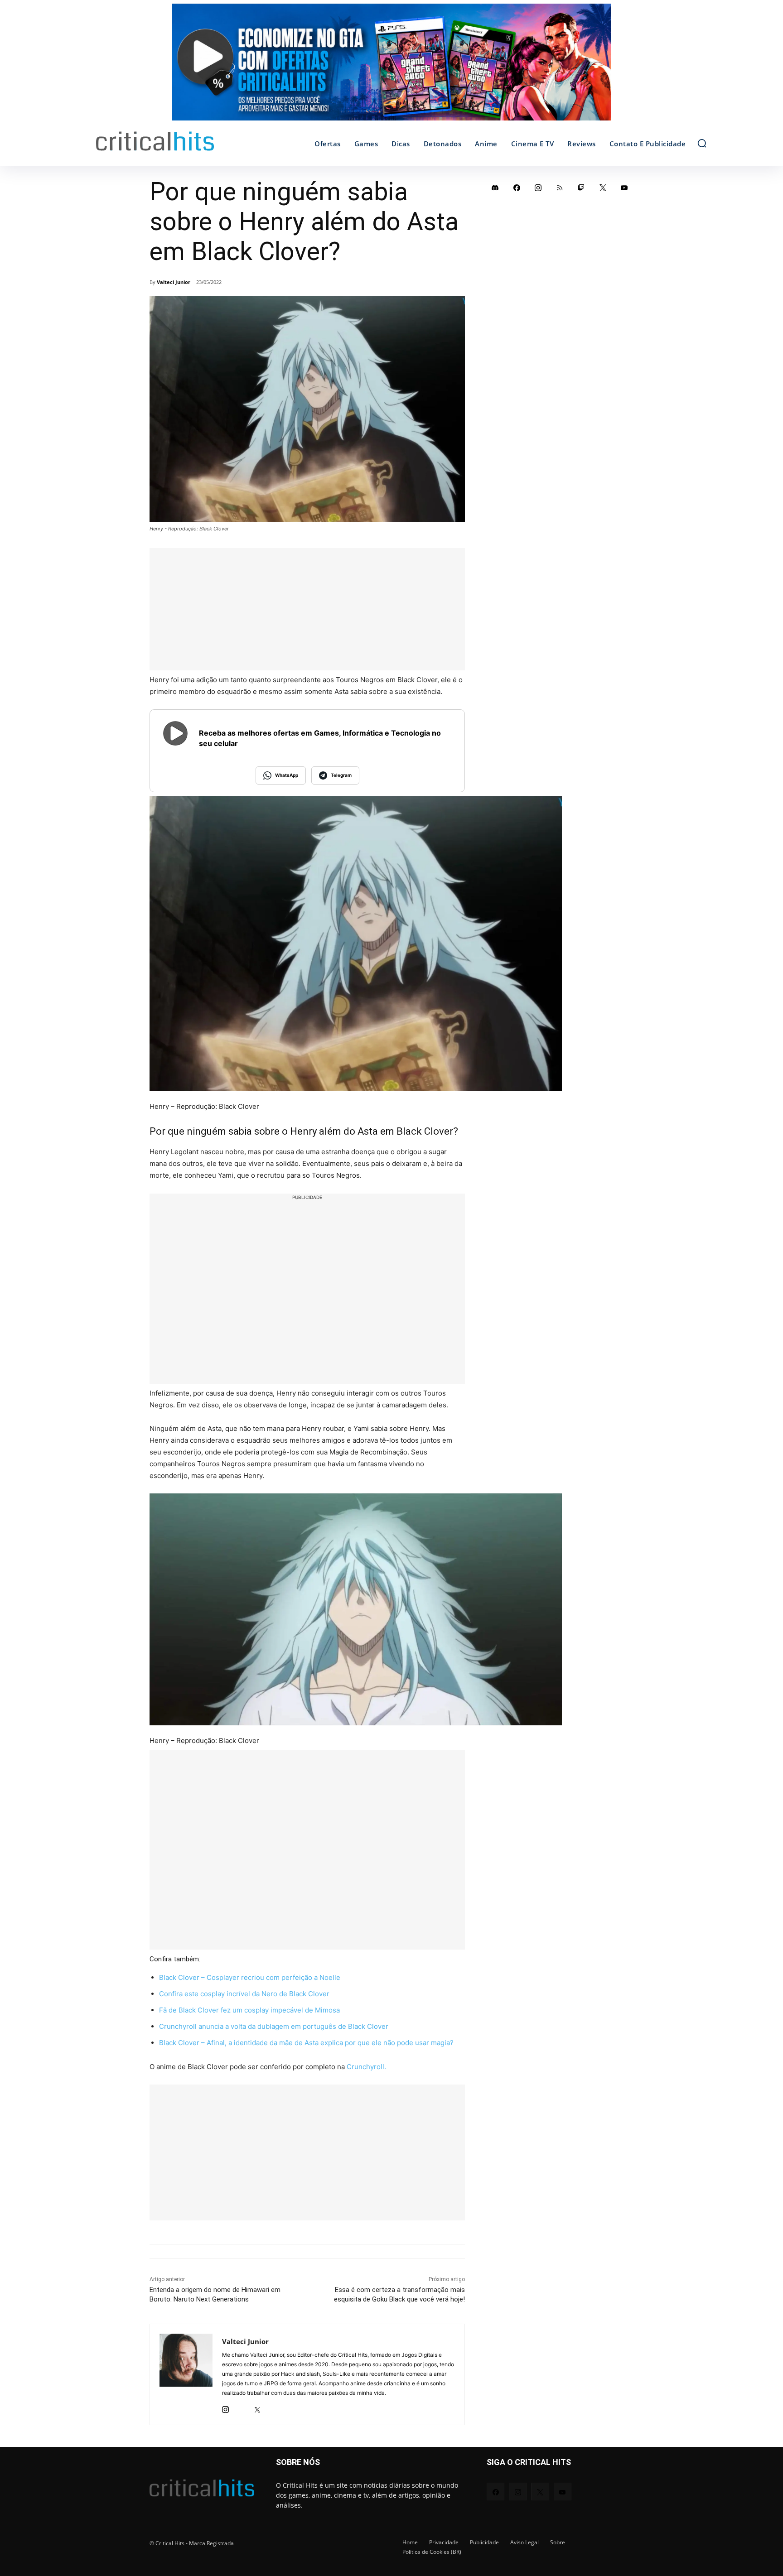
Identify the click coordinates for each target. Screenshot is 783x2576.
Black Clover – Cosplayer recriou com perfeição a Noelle (250, 1977)
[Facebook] (517, 188)
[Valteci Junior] (186, 2374)
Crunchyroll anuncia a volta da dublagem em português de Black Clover (274, 2026)
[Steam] (241, 2407)
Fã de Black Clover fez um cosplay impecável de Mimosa (249, 2010)
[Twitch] (581, 188)
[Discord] (495, 188)
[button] (702, 143)
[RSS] (560, 188)
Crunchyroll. (365, 2067)
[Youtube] (624, 188)
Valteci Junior (174, 282)
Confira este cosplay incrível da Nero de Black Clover (244, 1994)
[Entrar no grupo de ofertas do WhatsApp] (391, 67)
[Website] (273, 2407)
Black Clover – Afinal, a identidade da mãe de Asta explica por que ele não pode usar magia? (306, 2043)
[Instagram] (225, 2407)
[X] (257, 2407)
